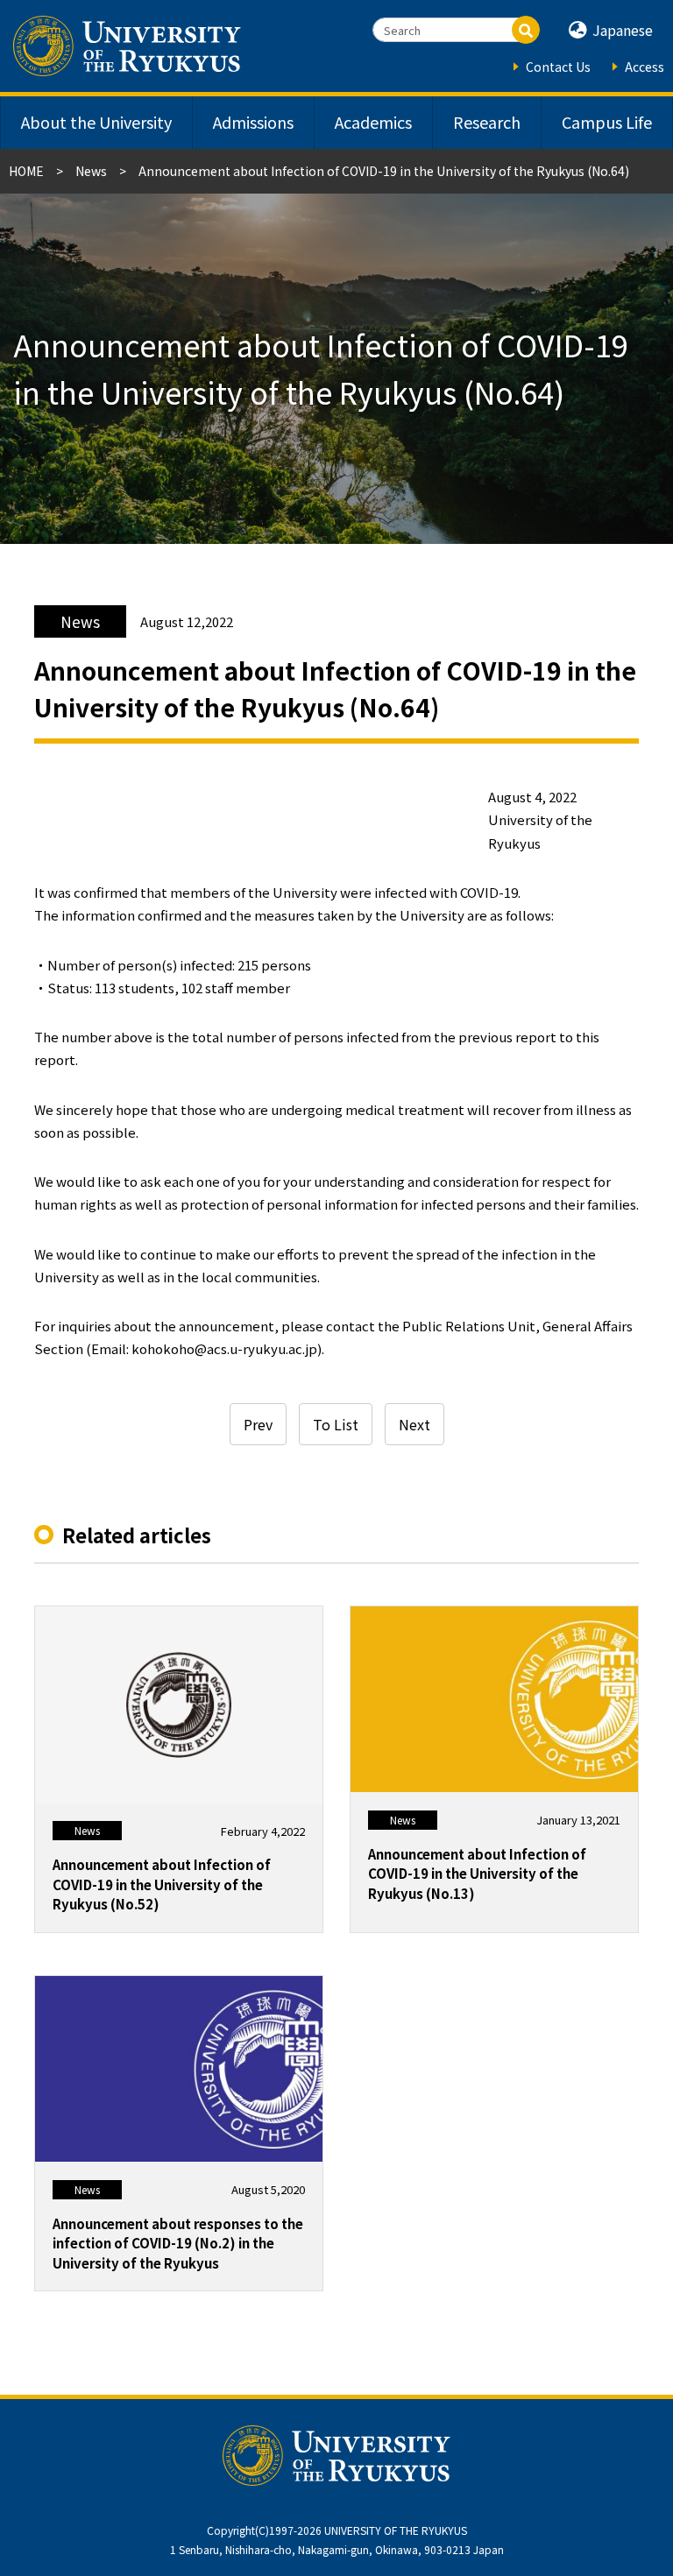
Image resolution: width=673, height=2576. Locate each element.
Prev (258, 1424)
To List (336, 1424)
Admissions (253, 122)
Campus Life (607, 122)
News (91, 171)
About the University (96, 122)
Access (645, 67)
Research (487, 122)
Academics (373, 122)
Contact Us (558, 67)
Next (414, 1424)
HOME (26, 171)
